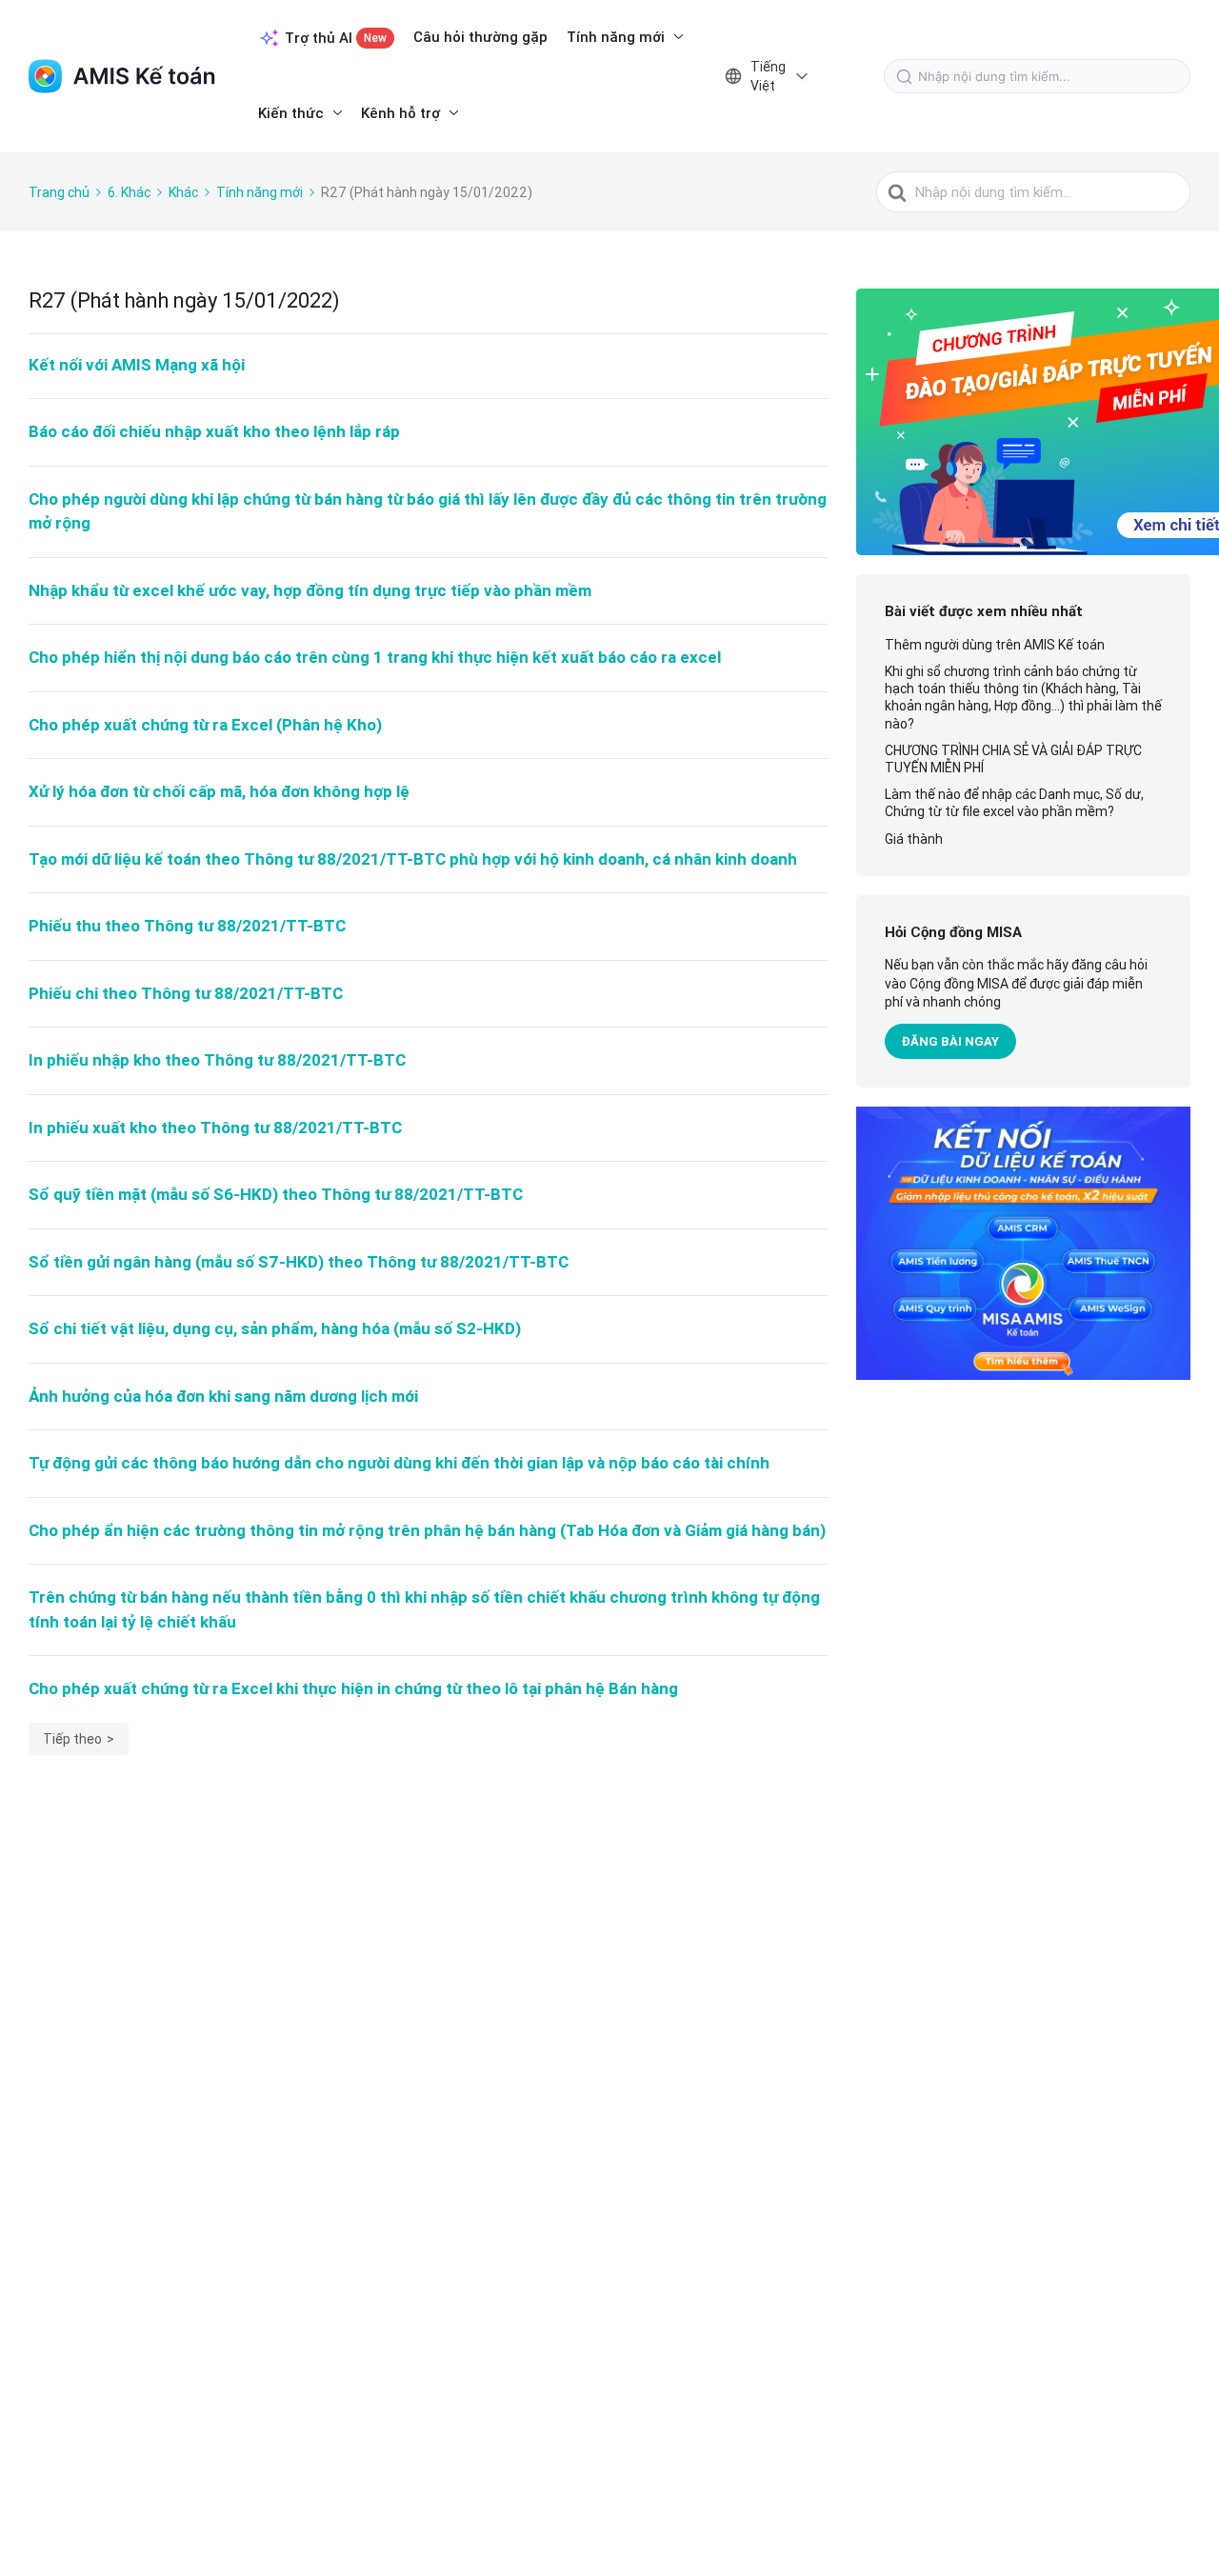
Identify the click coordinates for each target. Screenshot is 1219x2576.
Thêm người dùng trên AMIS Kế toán (995, 645)
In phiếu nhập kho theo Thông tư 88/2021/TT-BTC (217, 1060)
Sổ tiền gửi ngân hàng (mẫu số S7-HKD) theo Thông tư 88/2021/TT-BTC (299, 1262)
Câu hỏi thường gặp (480, 37)
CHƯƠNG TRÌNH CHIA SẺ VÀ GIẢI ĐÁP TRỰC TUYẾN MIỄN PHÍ (1013, 759)
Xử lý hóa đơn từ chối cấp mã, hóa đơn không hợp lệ (219, 791)
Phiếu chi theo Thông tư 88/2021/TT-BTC (186, 993)
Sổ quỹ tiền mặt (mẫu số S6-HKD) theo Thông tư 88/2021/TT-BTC (276, 1194)
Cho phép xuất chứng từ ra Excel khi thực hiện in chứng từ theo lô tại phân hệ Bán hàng (353, 1688)
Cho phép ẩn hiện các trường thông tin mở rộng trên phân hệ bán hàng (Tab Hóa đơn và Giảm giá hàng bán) (427, 1530)
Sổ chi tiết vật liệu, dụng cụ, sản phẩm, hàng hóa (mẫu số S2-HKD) (275, 1328)
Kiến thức (291, 113)
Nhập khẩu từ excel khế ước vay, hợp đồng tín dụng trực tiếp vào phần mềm (310, 590)
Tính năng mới (616, 37)
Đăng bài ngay (950, 1041)
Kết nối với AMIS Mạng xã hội (137, 365)
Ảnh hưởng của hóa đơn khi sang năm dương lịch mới (223, 1396)
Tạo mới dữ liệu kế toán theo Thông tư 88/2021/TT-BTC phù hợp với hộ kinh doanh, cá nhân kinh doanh (413, 859)
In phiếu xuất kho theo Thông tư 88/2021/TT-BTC (215, 1128)
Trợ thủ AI (336, 38)
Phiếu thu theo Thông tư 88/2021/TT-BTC (187, 926)
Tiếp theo (72, 1739)
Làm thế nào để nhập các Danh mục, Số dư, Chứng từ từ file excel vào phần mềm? (1014, 803)
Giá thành (914, 839)
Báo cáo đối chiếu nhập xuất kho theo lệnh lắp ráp (214, 431)
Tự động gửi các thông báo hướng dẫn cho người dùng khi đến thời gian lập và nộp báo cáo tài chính (399, 1463)
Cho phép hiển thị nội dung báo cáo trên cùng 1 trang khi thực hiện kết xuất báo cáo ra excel (375, 657)
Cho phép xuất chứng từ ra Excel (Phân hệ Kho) (205, 725)
